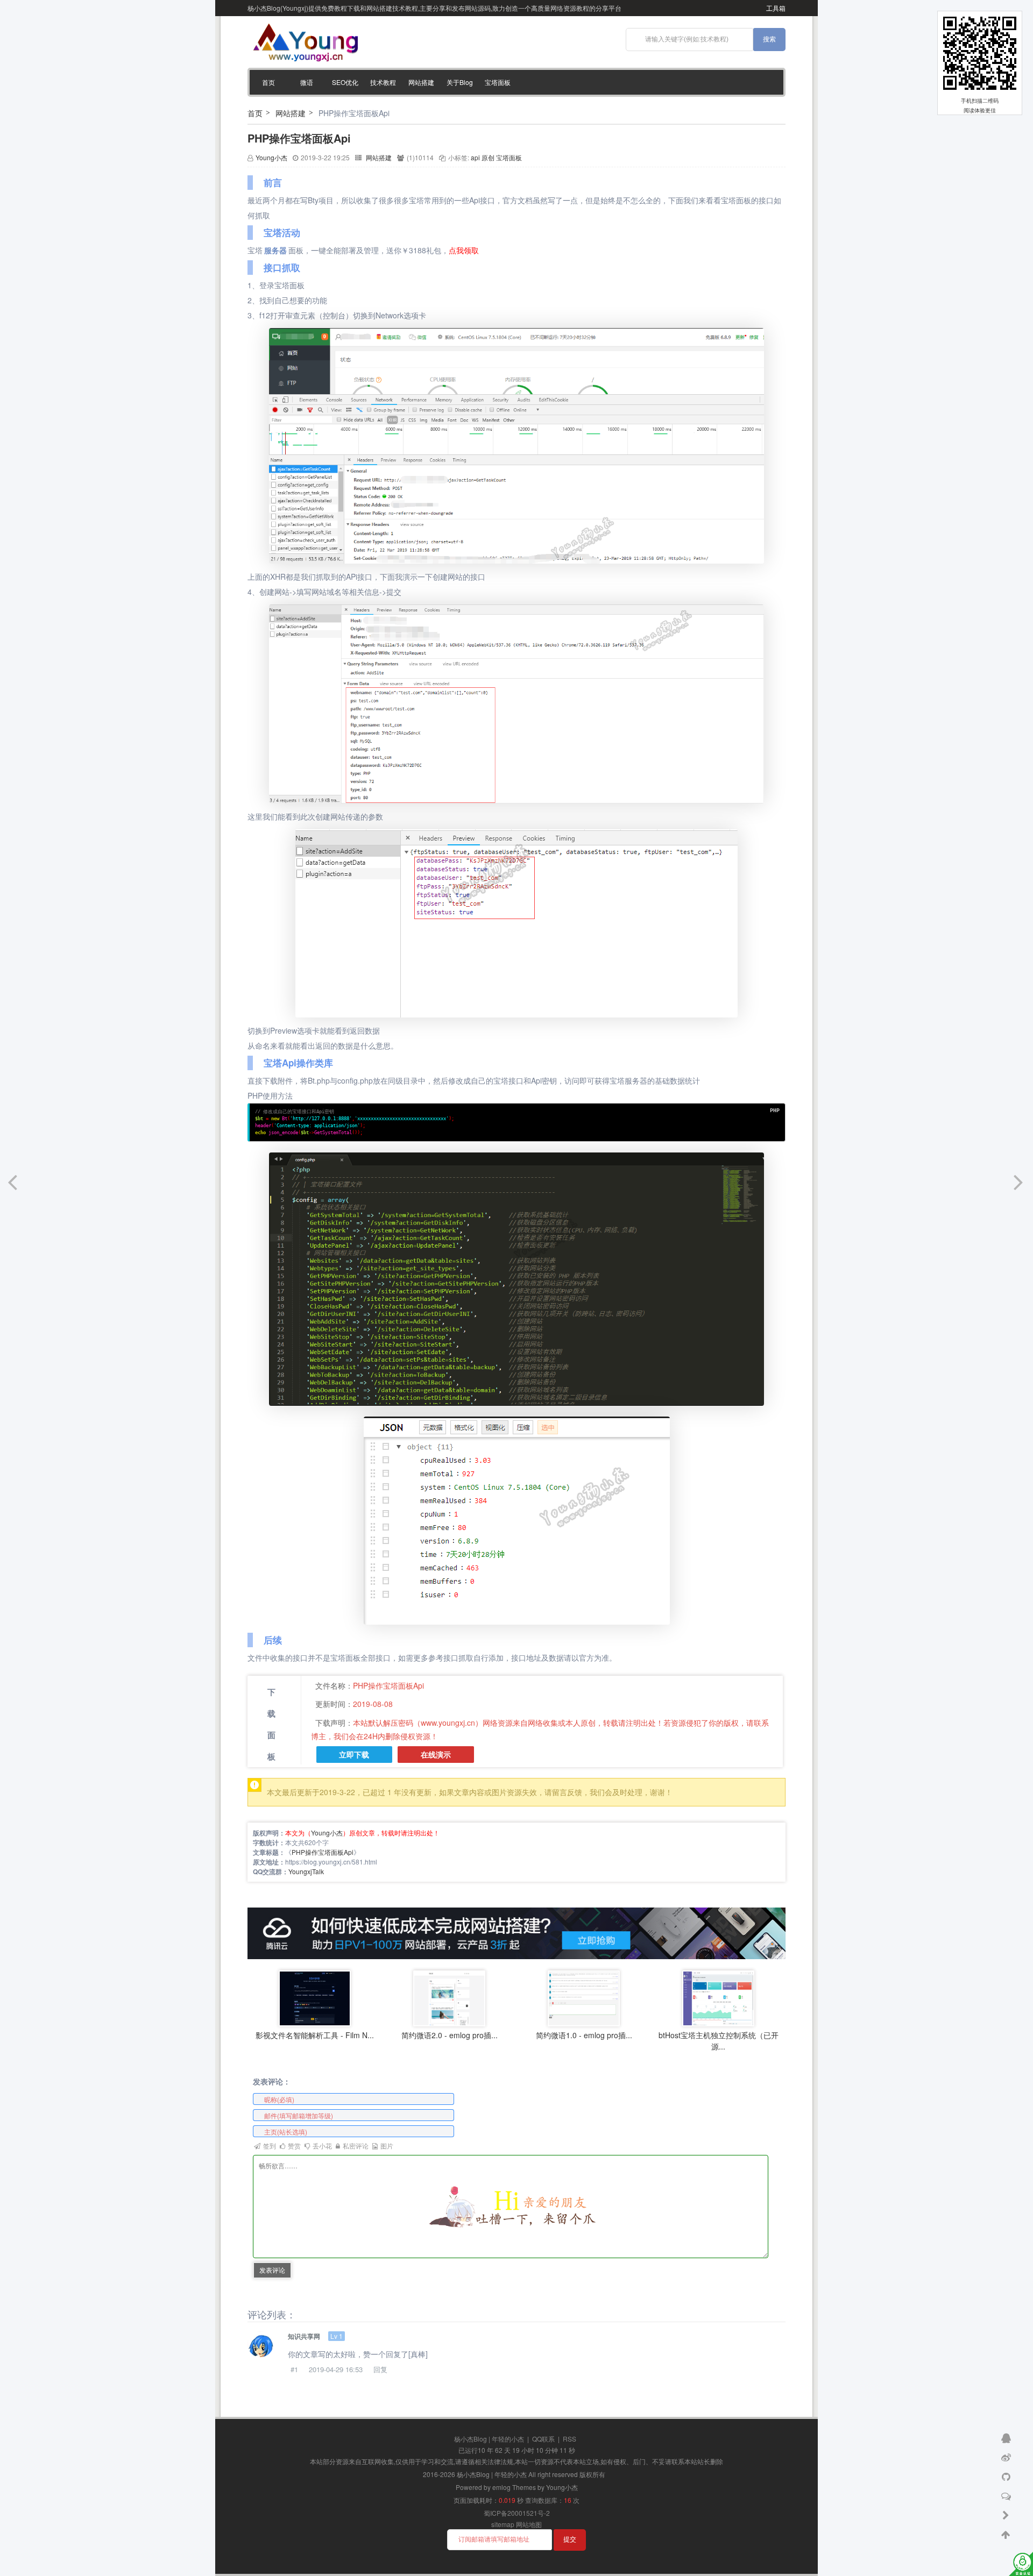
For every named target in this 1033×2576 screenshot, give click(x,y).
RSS (569, 2439)
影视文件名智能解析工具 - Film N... (315, 2035)
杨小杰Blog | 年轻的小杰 (489, 2439)
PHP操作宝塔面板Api (299, 138)
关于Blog (460, 82)
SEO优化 (345, 82)
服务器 (275, 250)
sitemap (503, 2524)
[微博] (1007, 2457)
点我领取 (464, 250)
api (475, 157)
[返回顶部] (1007, 2534)
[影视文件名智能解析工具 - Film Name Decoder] (315, 1997)
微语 (307, 82)
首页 (268, 82)
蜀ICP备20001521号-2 (517, 2513)
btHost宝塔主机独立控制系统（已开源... (719, 2041)
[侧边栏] (1007, 2515)
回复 (380, 2369)
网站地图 (529, 2524)
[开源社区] (1007, 2476)
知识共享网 (304, 2336)
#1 (294, 2369)
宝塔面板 (498, 82)
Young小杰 (271, 157)
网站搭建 (421, 82)
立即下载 (354, 1755)
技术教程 (383, 82)
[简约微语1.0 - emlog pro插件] (584, 1997)
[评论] (1007, 2495)
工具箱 (776, 8)
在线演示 (436, 1755)
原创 (488, 157)
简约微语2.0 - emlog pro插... (450, 2035)
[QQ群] (1007, 2437)
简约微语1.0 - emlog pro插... (584, 2035)
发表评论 (272, 2270)
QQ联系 (543, 2439)
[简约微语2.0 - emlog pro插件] (449, 1997)
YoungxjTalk (306, 1871)
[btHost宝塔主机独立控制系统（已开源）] (718, 1997)
